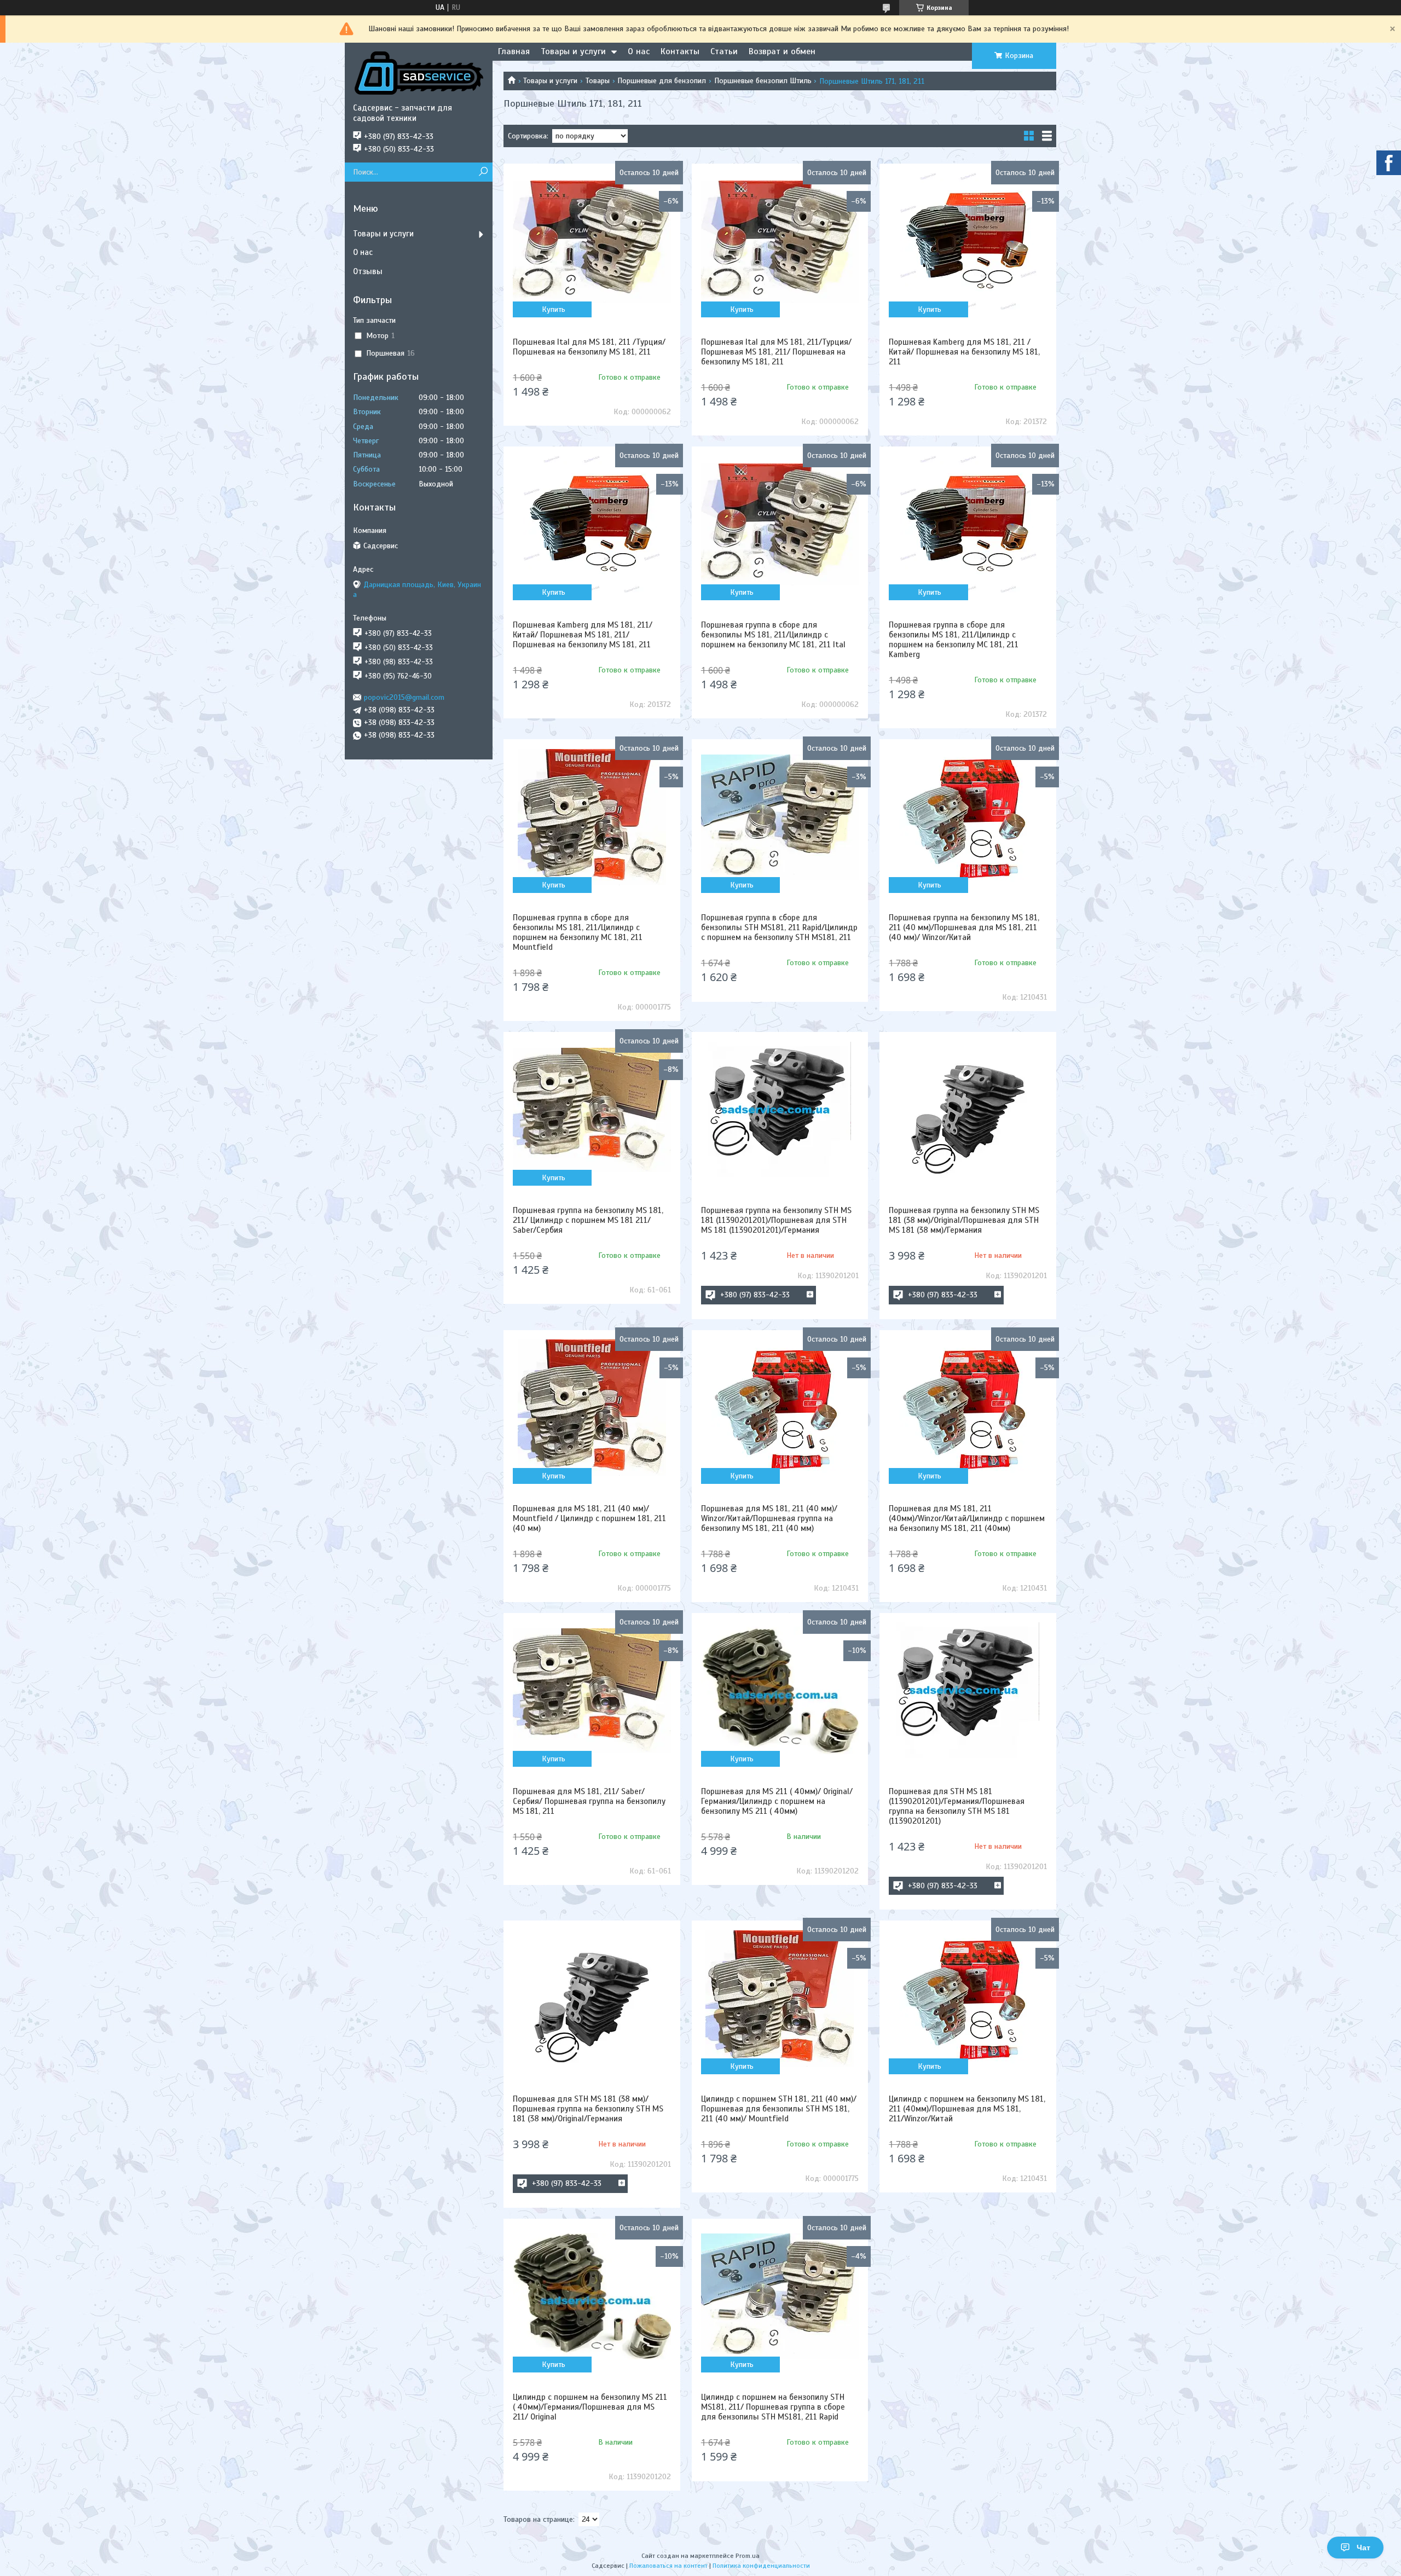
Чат (1364, 2548)
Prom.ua (748, 2556)
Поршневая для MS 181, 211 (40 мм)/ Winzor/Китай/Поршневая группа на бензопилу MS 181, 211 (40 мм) (769, 1518)
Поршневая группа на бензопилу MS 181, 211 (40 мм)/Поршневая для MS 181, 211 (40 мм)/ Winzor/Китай (964, 927)
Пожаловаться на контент (668, 2566)
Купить (554, 309)
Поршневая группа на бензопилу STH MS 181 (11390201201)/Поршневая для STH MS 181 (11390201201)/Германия (776, 1220)
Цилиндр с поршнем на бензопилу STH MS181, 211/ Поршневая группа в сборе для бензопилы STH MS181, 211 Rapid (773, 2407)
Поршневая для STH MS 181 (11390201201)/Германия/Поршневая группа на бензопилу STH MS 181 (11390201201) (957, 1806)
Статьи (724, 51)
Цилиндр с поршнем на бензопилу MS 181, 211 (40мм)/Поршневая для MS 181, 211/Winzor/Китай (967, 2109)
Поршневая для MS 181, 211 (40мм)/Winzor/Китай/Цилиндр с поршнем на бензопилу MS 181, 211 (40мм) (967, 1518)
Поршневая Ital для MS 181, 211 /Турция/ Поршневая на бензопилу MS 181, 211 (589, 347)
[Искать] (483, 172)
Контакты (680, 51)
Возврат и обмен (782, 51)
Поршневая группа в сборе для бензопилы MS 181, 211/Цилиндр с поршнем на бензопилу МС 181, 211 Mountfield (578, 932)
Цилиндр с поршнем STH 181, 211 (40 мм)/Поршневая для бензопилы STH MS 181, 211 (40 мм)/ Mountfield (779, 2109)
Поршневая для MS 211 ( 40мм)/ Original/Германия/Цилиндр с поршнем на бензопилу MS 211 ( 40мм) (777, 1801)
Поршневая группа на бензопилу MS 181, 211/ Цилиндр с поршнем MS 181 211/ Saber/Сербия (588, 1220)
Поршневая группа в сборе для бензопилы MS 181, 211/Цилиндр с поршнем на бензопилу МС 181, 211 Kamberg (954, 640)
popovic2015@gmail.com (404, 697)
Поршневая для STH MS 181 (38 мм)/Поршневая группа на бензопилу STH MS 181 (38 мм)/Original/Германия (588, 2109)
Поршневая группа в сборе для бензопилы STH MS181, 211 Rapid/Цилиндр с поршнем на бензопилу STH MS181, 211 (779, 927)
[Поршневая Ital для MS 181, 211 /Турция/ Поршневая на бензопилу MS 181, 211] (592, 241)
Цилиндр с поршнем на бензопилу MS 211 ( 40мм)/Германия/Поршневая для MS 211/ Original (590, 2407)
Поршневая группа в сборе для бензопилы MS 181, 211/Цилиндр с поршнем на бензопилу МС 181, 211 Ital (773, 635)
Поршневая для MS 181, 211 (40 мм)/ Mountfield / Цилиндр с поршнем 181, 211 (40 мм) (589, 1518)
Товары (598, 81)
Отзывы (368, 271)
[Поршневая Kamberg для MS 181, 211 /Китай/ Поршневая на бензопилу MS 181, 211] (968, 241)
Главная (514, 51)
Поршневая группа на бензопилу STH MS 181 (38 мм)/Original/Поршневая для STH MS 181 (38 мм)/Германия (964, 1220)
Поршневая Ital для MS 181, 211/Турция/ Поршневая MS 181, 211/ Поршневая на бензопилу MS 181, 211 (776, 352)
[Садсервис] (419, 73)
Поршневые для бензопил (662, 81)
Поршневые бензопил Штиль (763, 81)
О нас (639, 51)
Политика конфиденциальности (761, 2566)
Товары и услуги (573, 51)
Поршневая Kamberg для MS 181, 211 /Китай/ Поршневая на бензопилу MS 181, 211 (964, 352)
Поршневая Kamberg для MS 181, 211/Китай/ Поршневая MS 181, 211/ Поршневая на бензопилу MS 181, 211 (583, 635)
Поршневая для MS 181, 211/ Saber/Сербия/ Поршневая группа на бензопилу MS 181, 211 (589, 1801)
